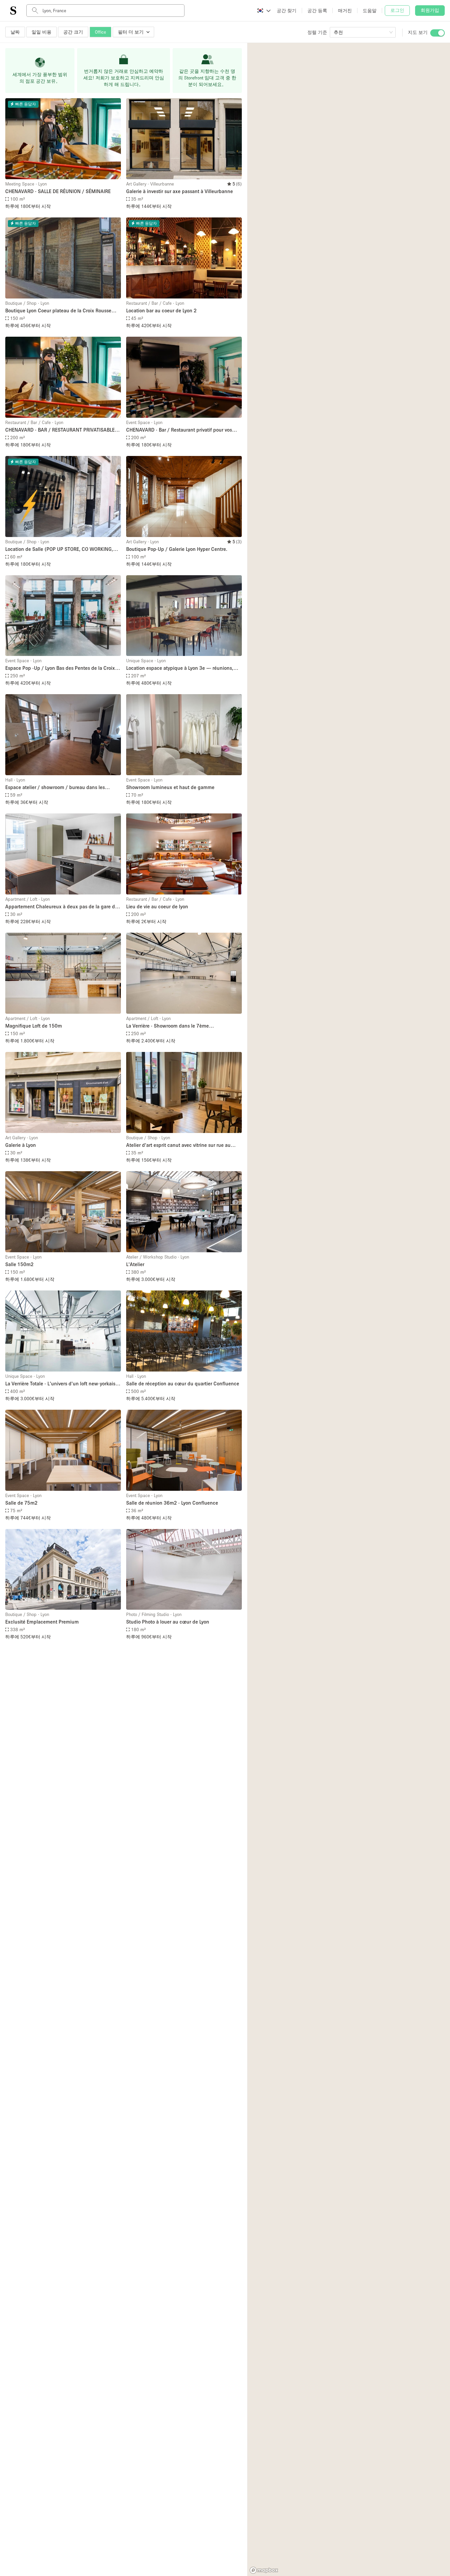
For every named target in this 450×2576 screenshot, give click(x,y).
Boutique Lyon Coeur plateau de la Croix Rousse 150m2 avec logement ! (58, 311)
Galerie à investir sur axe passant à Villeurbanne (180, 191)
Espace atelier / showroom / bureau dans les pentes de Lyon (55, 788)
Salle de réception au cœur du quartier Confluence (183, 1383)
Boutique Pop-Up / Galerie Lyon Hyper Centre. (177, 549)
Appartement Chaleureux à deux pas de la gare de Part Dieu (61, 907)
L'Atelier (135, 1264)
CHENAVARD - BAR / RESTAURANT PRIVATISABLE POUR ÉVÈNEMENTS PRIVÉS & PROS (60, 430)
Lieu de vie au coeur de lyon (157, 906)
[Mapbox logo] (264, 2570)
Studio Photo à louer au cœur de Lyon (168, 1622)
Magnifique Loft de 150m (34, 1026)
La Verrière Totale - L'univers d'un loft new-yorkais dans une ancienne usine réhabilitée (60, 1384)
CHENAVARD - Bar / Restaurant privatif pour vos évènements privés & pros (179, 430)
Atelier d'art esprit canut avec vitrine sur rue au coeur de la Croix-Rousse (178, 1145)
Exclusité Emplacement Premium (42, 1622)
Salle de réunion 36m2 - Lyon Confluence (172, 1503)
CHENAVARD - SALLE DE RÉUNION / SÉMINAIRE (58, 191)
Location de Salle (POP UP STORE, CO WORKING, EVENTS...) (59, 549)
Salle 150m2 (19, 1264)
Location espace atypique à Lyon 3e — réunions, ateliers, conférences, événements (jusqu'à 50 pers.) (180, 668)
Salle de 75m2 (21, 1503)
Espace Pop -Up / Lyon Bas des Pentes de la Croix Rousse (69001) (60, 668)
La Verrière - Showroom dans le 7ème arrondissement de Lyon (168, 1026)
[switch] (437, 33)
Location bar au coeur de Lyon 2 (161, 310)
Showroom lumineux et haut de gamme (170, 787)
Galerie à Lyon (21, 1145)
